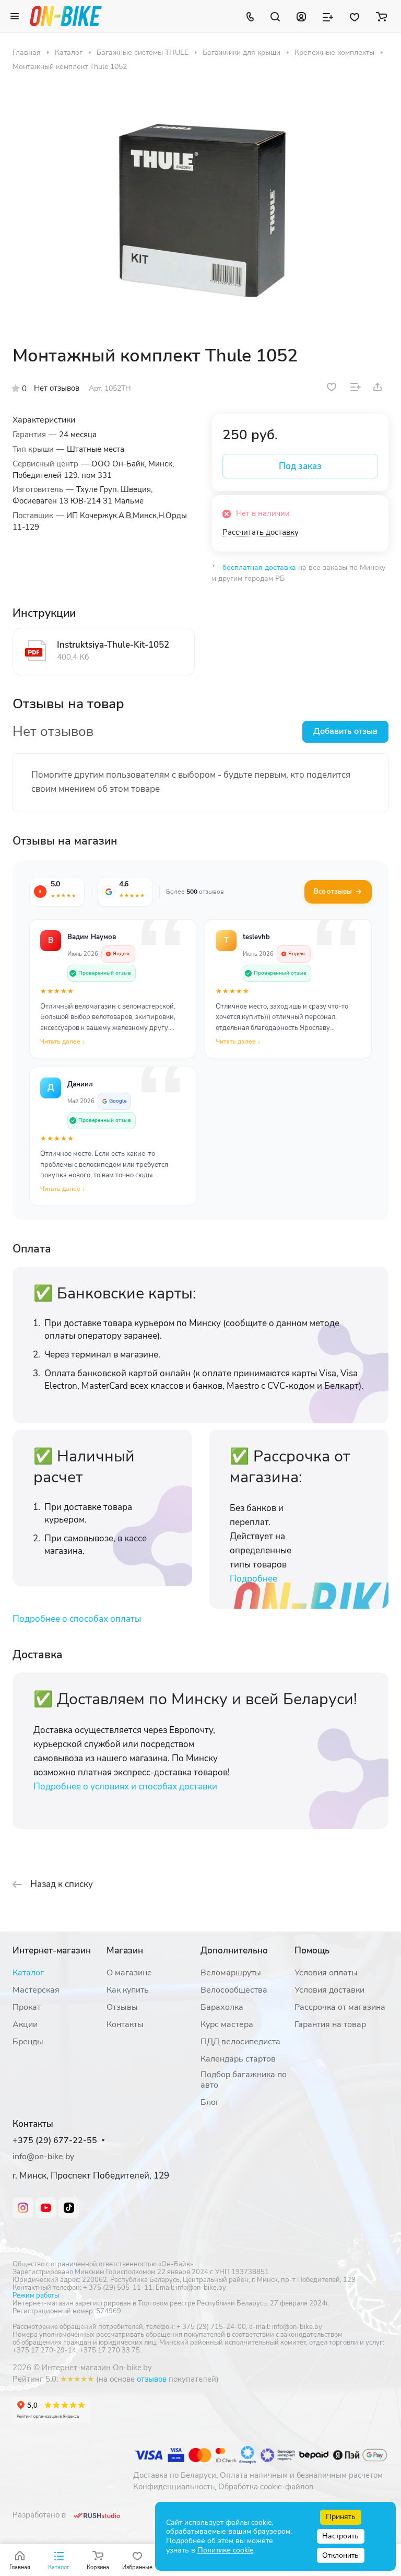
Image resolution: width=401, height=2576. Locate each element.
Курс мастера (227, 2024)
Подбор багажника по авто (244, 2080)
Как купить (128, 1990)
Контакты (125, 2024)
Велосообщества (234, 1990)
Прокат (27, 2007)
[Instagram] (23, 2208)
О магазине (129, 1973)
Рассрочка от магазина (340, 2007)
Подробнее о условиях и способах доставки (125, 1787)
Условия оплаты (326, 1973)
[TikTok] (69, 2208)
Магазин (125, 1951)
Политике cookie (225, 2550)
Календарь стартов (238, 2059)
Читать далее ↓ (63, 1041)
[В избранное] (332, 387)
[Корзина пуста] (381, 16)
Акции (25, 2024)
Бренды (28, 2042)
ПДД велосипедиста (240, 2042)
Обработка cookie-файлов (266, 2487)
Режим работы (36, 2296)
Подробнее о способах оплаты (77, 1619)
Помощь (312, 1951)
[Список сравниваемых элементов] (328, 16)
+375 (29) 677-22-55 (55, 2141)
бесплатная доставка (259, 567)
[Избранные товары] (355, 16)
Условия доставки (329, 1990)
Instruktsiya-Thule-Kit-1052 (113, 645)
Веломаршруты (231, 1973)
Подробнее (253, 1579)
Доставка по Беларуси (175, 2475)
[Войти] (301, 16)
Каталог (28, 1973)
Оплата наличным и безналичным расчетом (301, 2475)
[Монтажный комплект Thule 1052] (200, 208)
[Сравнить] (356, 387)
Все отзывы (333, 892)
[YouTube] (46, 2208)
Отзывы (122, 2007)
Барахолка (222, 2007)
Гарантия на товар (330, 2024)
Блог (210, 2102)
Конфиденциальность (174, 2487)
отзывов (152, 2379)
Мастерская (36, 1990)
